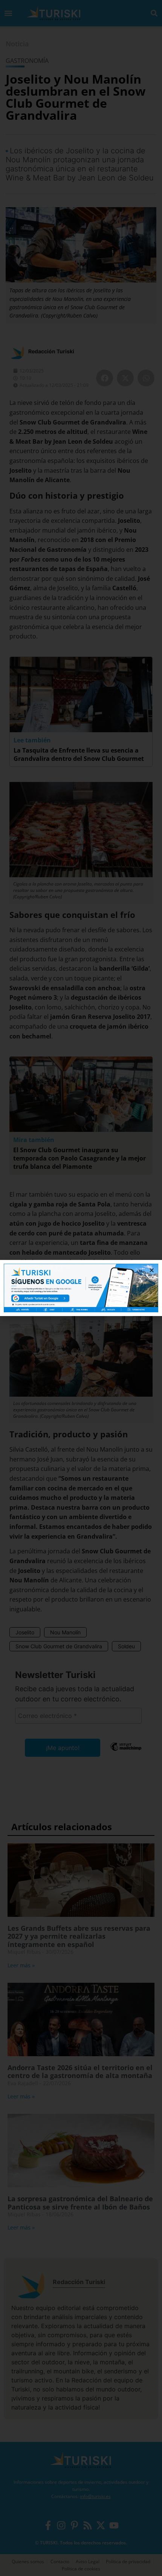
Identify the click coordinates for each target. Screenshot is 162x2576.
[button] (152, 1270)
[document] (81, 1288)
